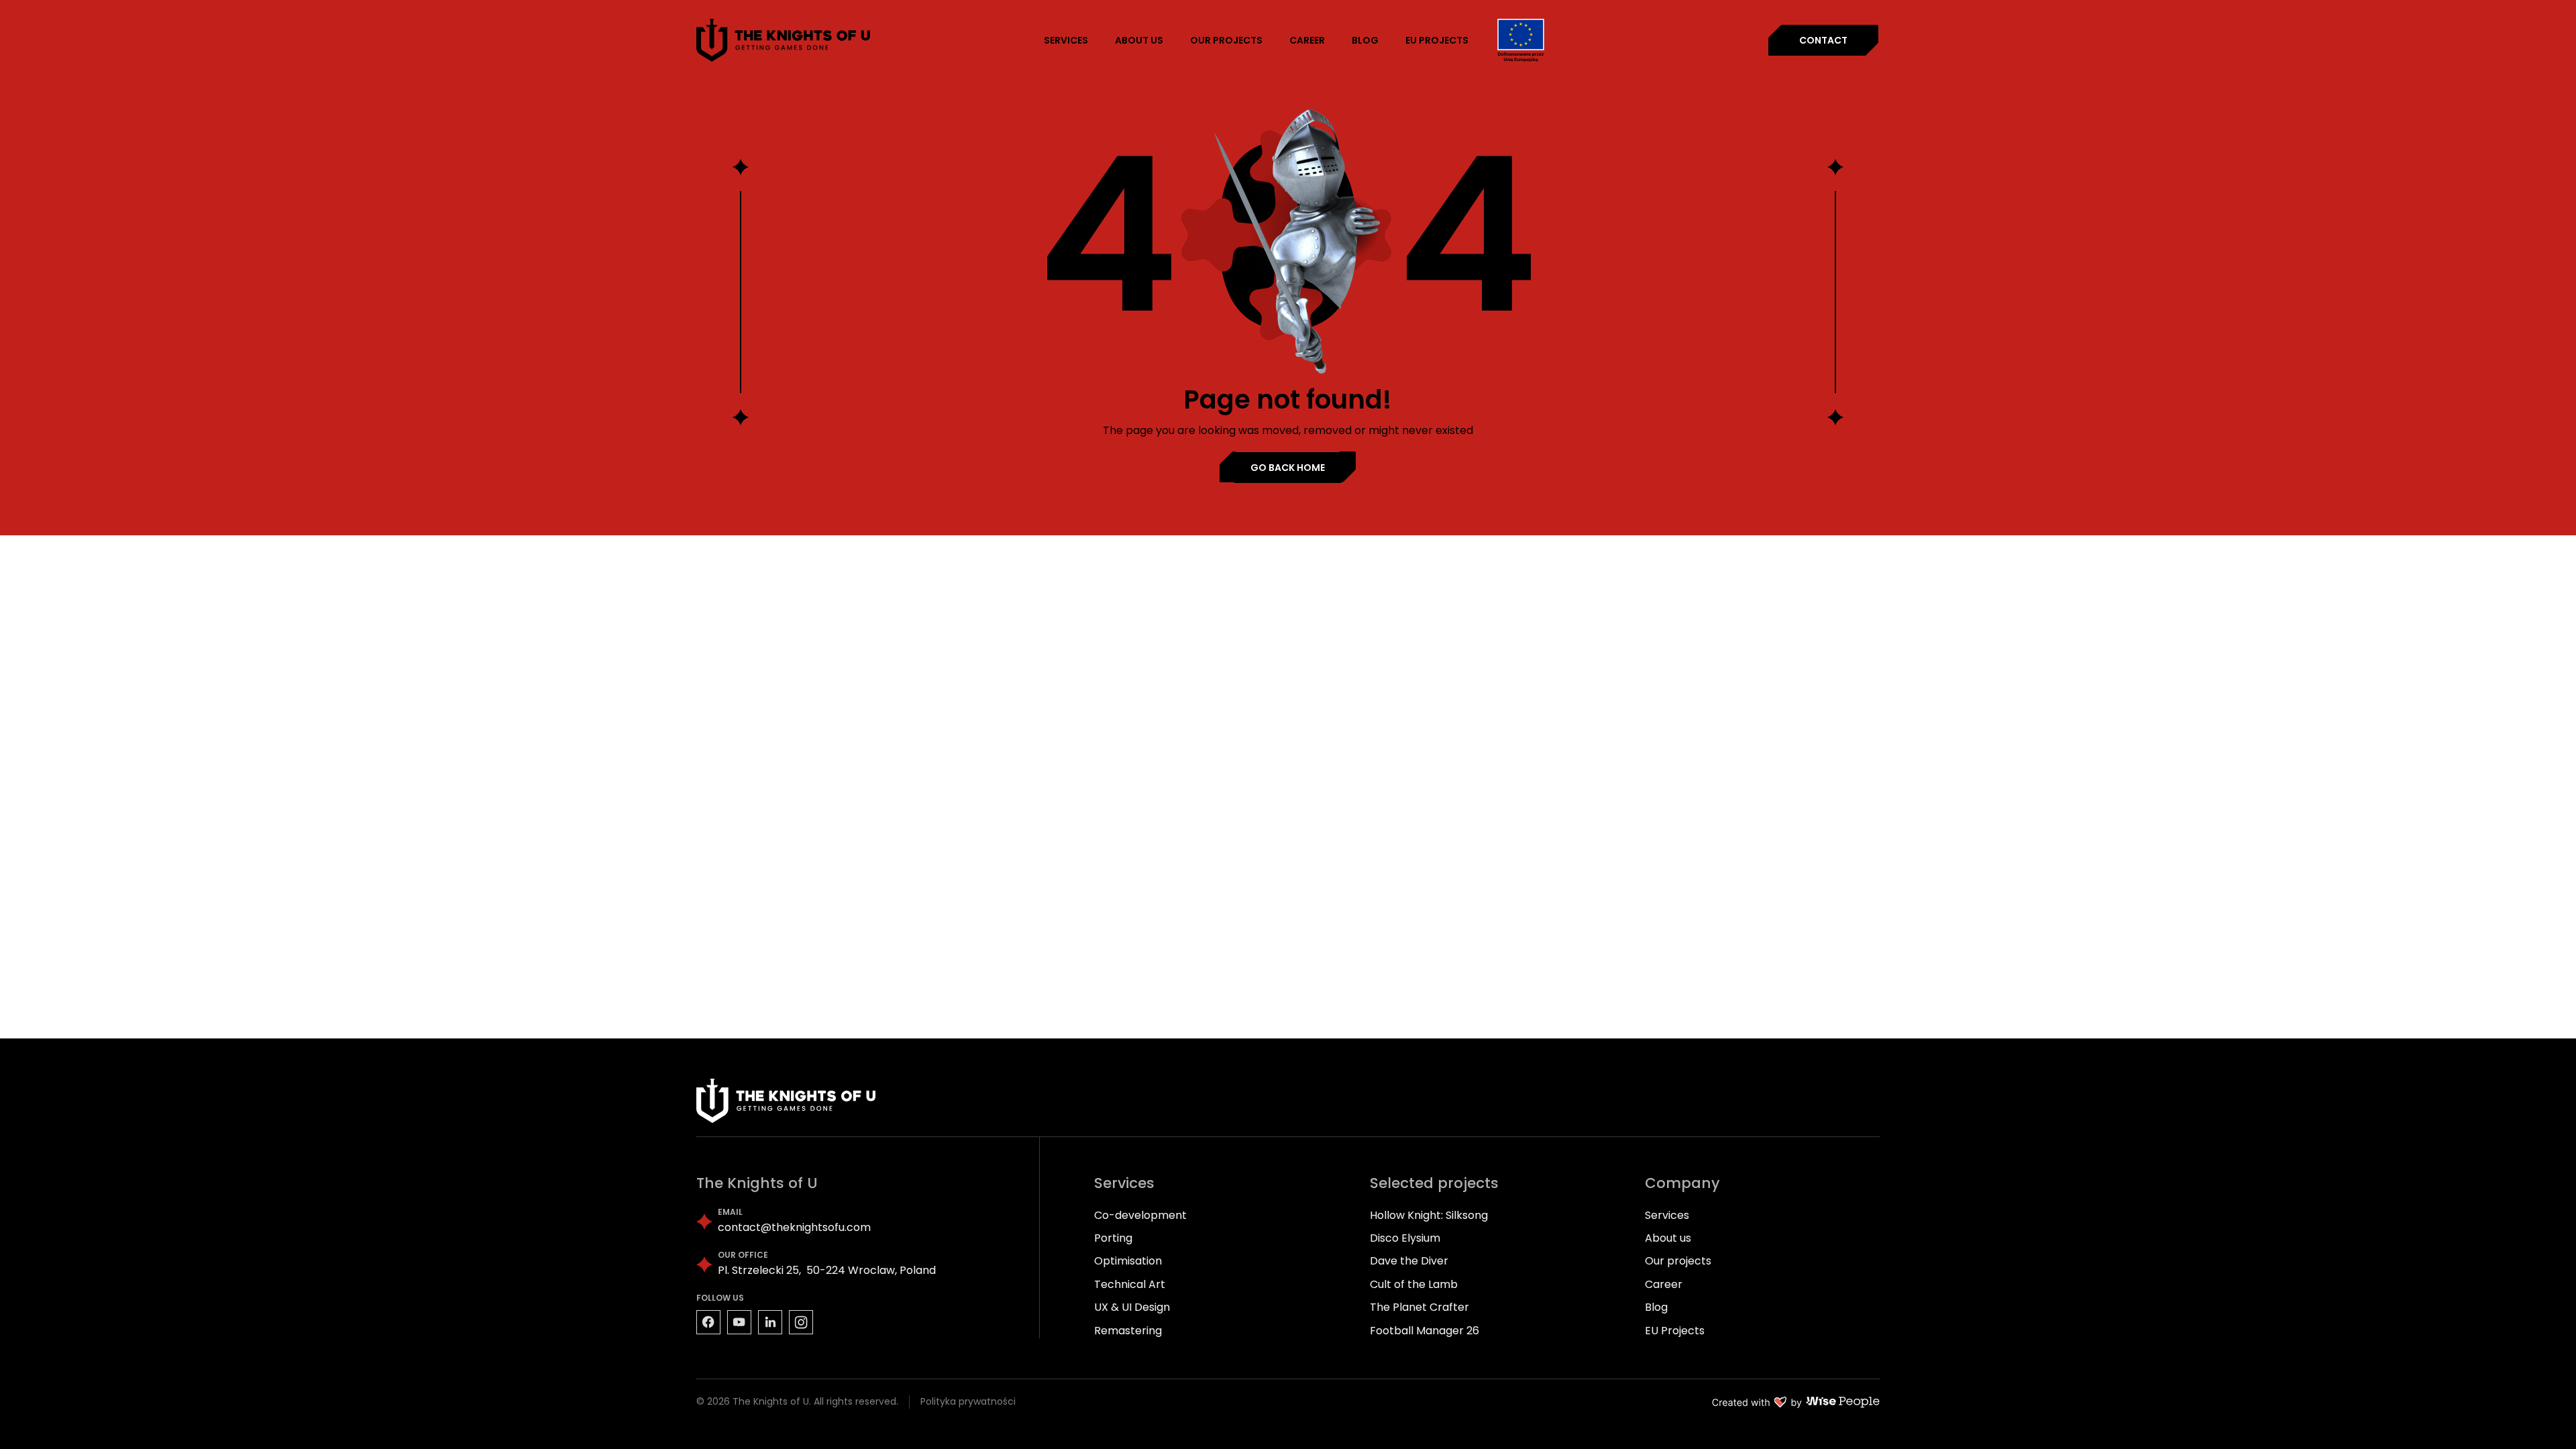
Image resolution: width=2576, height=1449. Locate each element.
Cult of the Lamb (1414, 1284)
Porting (1113, 1238)
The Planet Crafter (1419, 1307)
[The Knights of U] (784, 40)
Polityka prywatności (968, 1402)
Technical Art (1130, 1284)
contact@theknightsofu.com (794, 1228)
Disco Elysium (1405, 1238)
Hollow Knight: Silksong (1429, 1215)
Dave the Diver (1409, 1261)
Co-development (1140, 1215)
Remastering (1128, 1331)
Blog (1656, 1307)
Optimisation (1128, 1261)
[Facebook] (708, 1322)
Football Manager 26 (1425, 1331)
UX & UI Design (1132, 1307)
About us (1668, 1238)
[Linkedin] (770, 1322)
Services (1667, 1215)
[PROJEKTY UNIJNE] (1521, 41)
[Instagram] (801, 1322)
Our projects (1678, 1261)
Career (1664, 1284)
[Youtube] (739, 1322)
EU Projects (1675, 1331)
